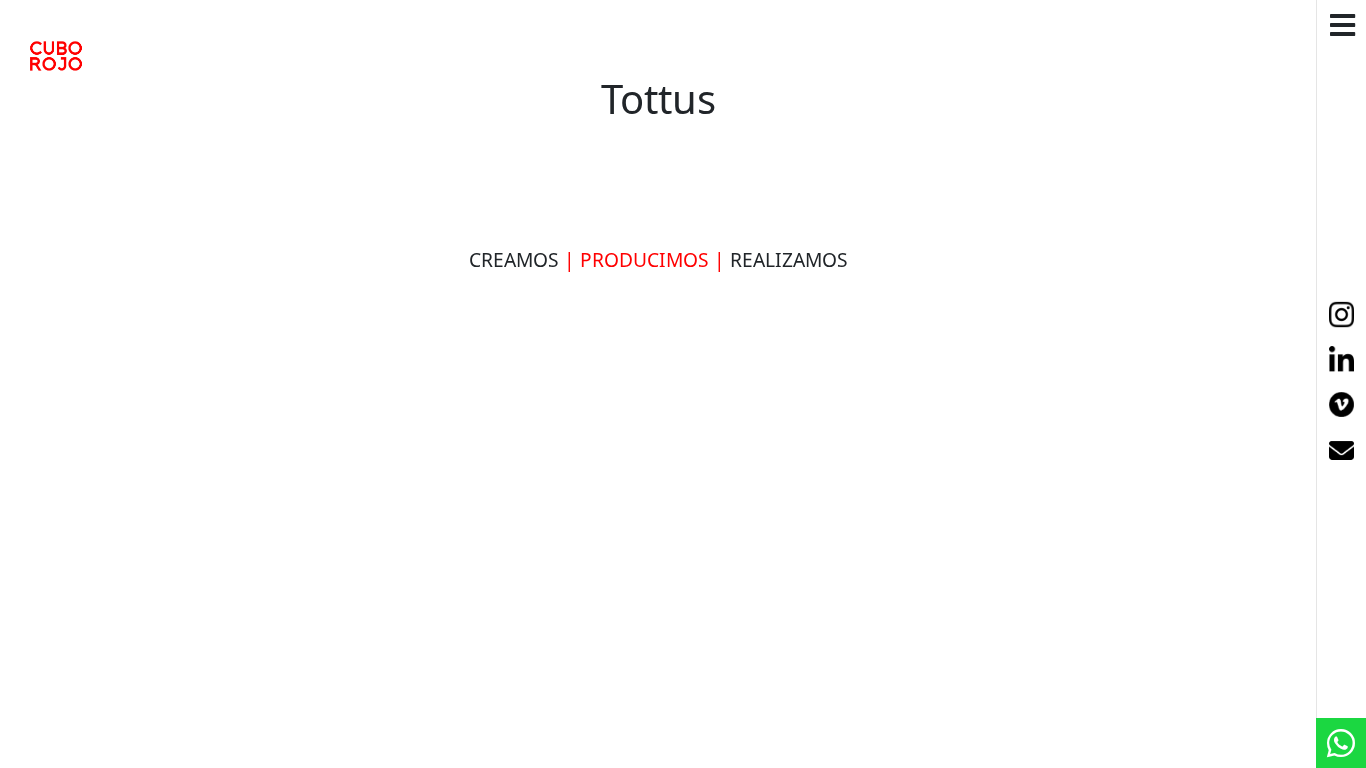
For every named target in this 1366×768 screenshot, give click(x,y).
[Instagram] (1341, 315)
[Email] (1341, 453)
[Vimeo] (1341, 407)
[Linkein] (1341, 361)
